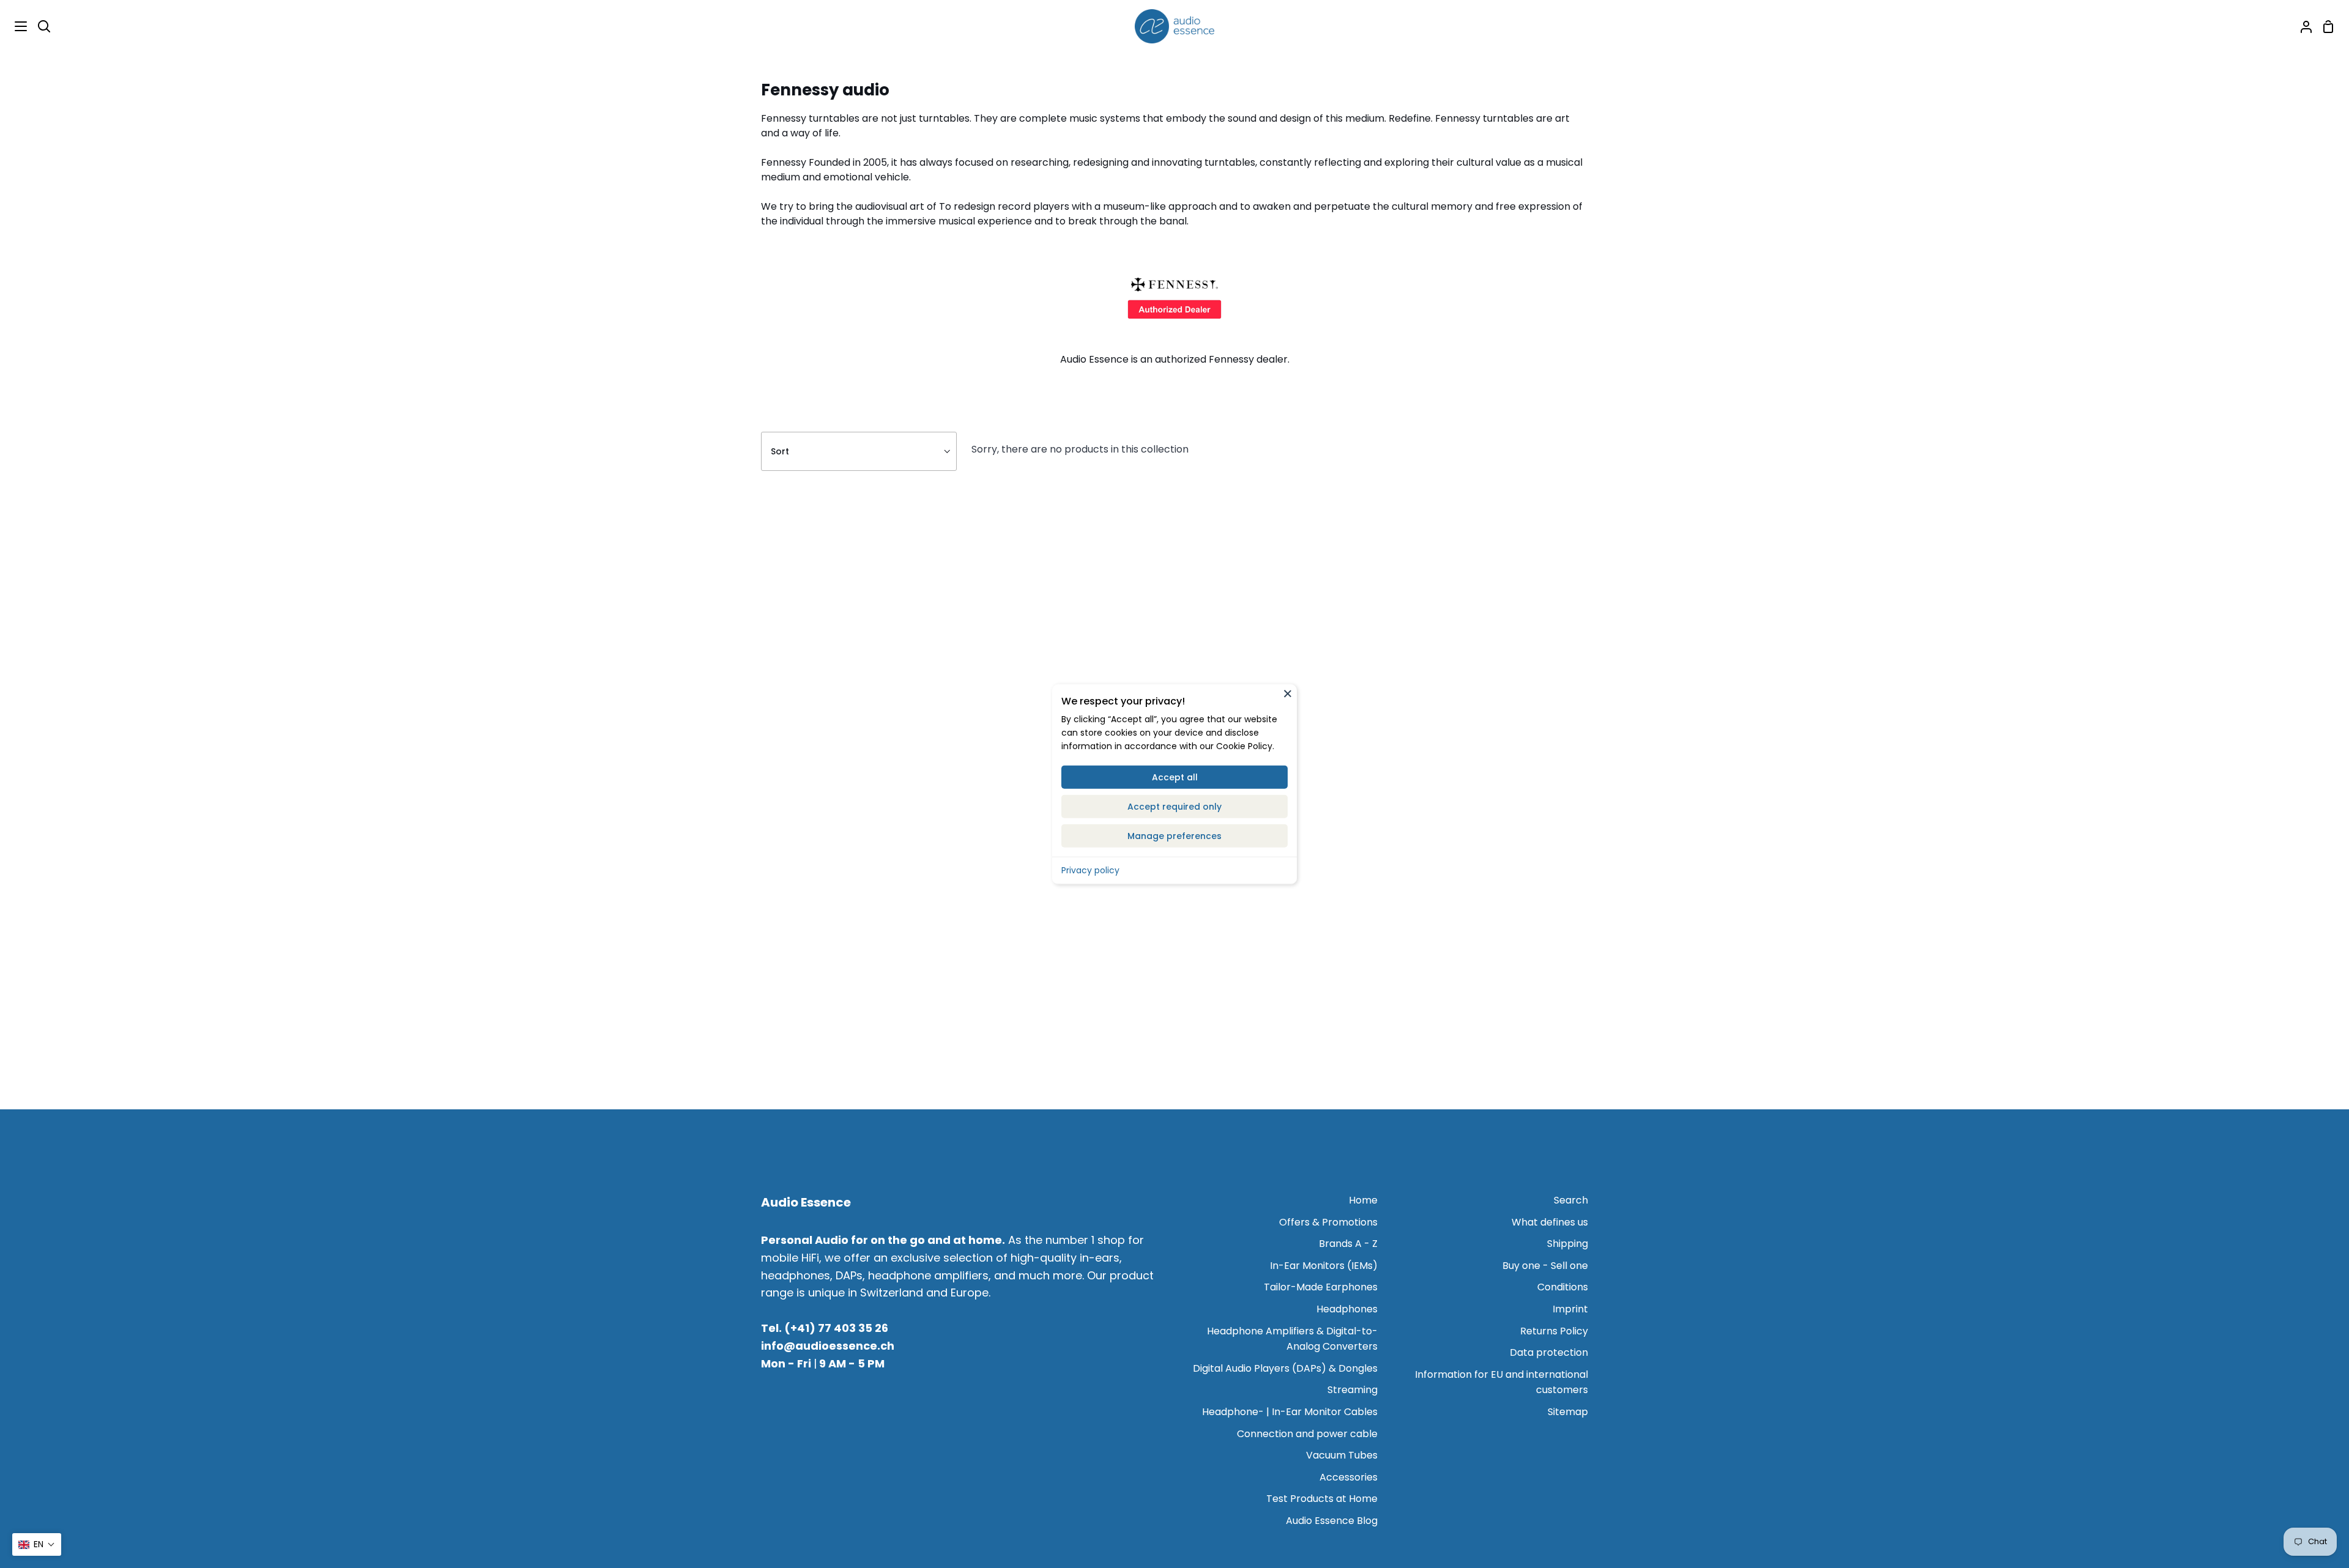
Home (1363, 1200)
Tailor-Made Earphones (1321, 1287)
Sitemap (1568, 1412)
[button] (37, 1544)
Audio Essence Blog (1332, 1521)
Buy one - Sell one (1545, 1266)
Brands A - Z (1348, 1244)
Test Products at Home (1322, 1499)
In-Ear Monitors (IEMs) (1324, 1266)
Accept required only (1174, 806)
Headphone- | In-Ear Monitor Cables (1290, 1412)
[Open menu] (14, 26)
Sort (780, 451)
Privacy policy (1090, 870)
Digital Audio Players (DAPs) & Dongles (1285, 1368)
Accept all (1175, 777)
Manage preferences (1174, 835)
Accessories (1349, 1477)
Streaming (1353, 1390)
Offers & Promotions (1328, 1222)
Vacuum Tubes (1342, 1455)
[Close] (1288, 693)
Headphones (1347, 1309)
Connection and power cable (1307, 1434)
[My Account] (2301, 26)
